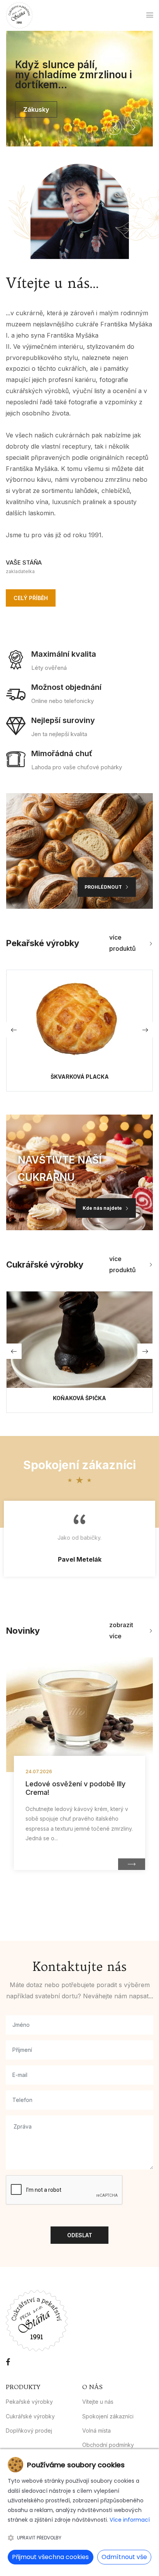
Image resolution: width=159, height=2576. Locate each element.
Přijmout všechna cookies (50, 2557)
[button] (114, 127)
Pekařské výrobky (29, 2402)
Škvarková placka (80, 1077)
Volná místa (96, 2431)
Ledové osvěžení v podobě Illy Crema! (75, 1788)
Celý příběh (31, 598)
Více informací (130, 2520)
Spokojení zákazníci (108, 2416)
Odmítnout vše (124, 2557)
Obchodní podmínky (108, 2445)
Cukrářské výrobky (30, 2416)
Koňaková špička (79, 1398)
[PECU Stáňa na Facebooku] (8, 2362)
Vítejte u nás (98, 2402)
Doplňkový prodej (29, 2431)
